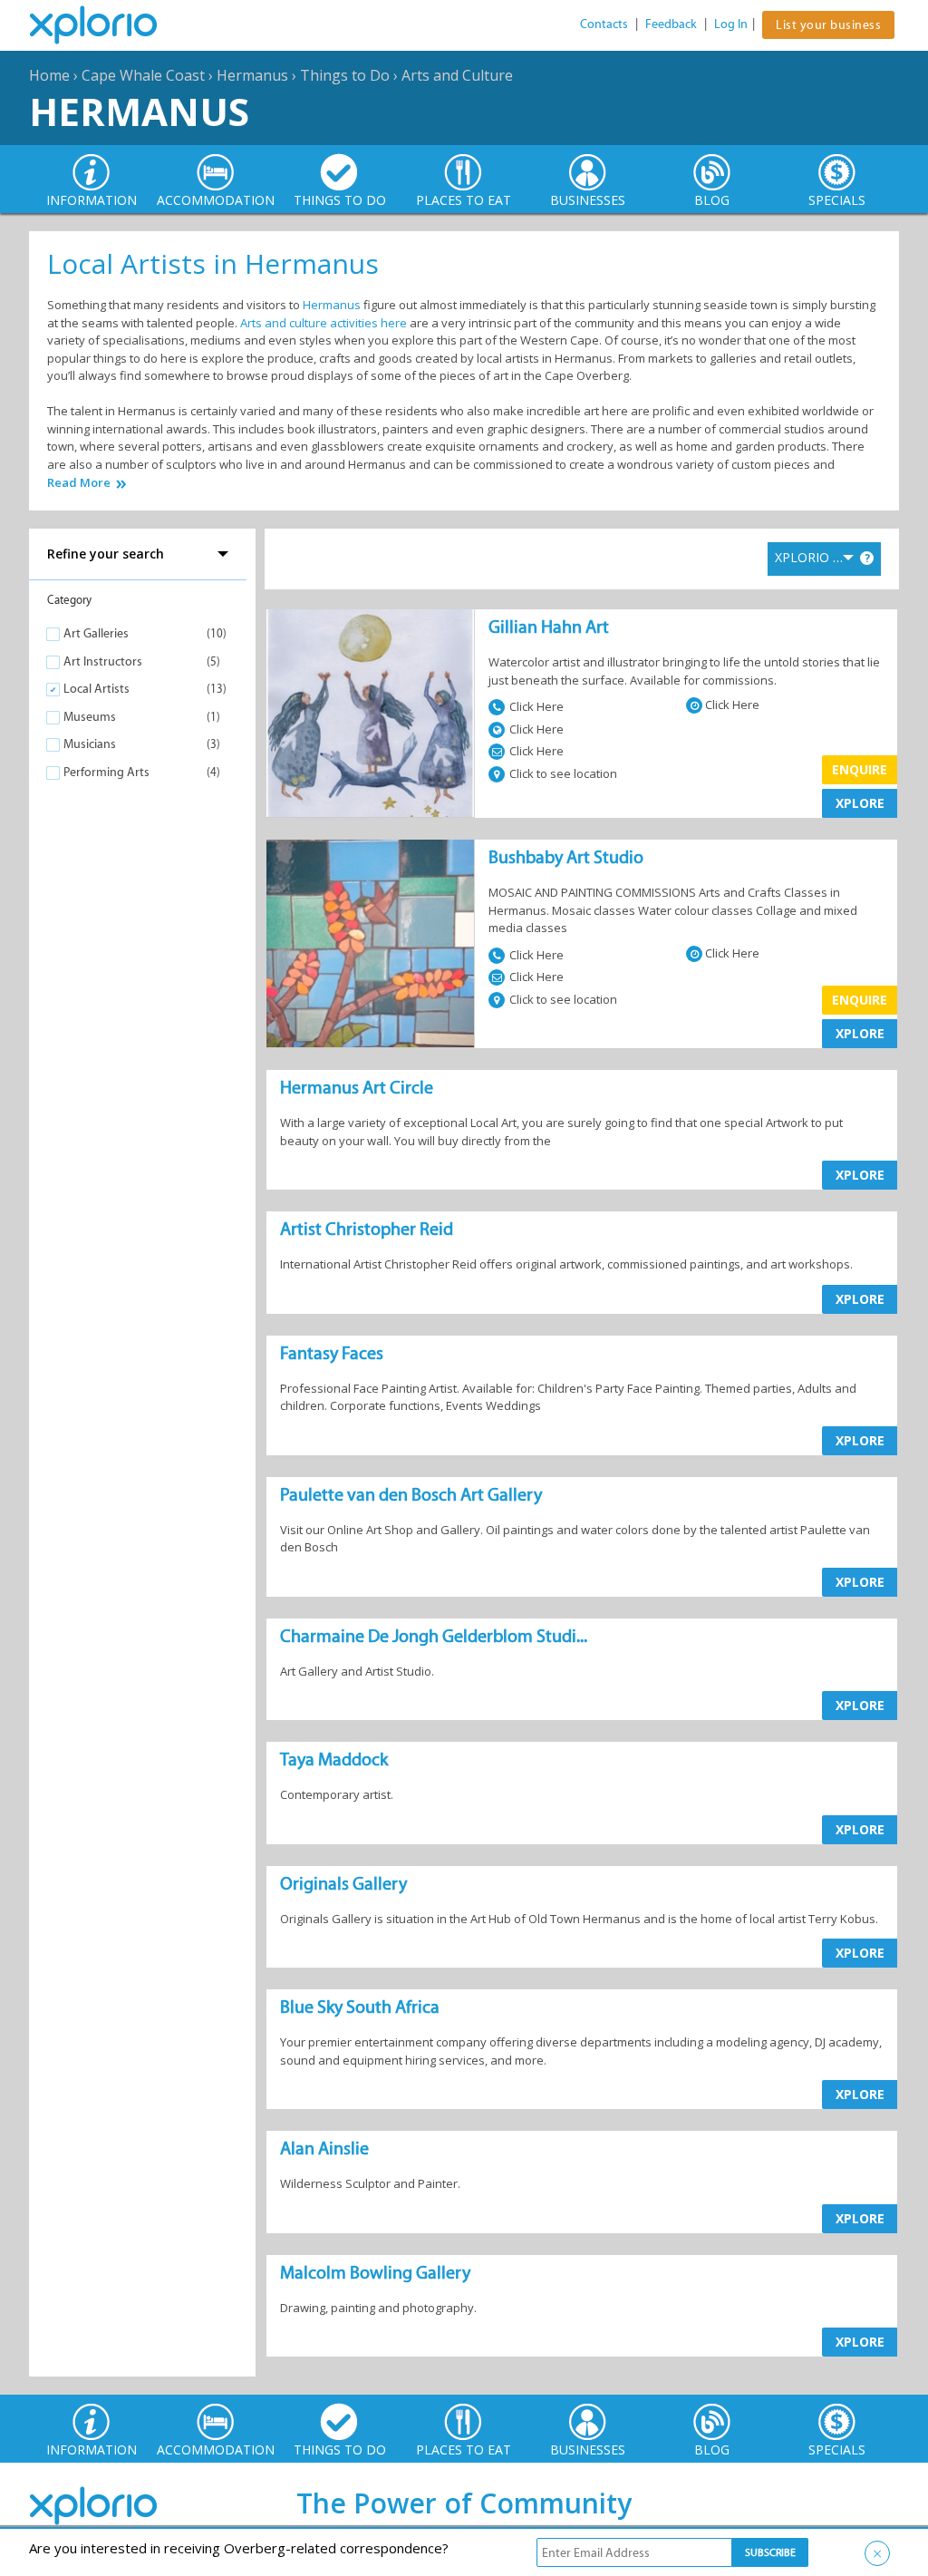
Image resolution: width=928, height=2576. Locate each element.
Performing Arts (106, 772)
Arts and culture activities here (324, 323)
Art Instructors (103, 661)
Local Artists (97, 689)
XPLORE (860, 803)
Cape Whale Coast (143, 75)
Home (49, 75)
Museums (90, 717)
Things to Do (345, 75)
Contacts (604, 24)
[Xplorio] (107, 25)
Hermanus (252, 75)
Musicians (90, 744)
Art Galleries (96, 633)
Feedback (671, 24)
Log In (731, 24)
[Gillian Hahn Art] (370, 713)
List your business (828, 25)
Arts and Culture (457, 75)
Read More (79, 483)
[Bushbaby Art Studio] (370, 943)
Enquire (860, 769)
